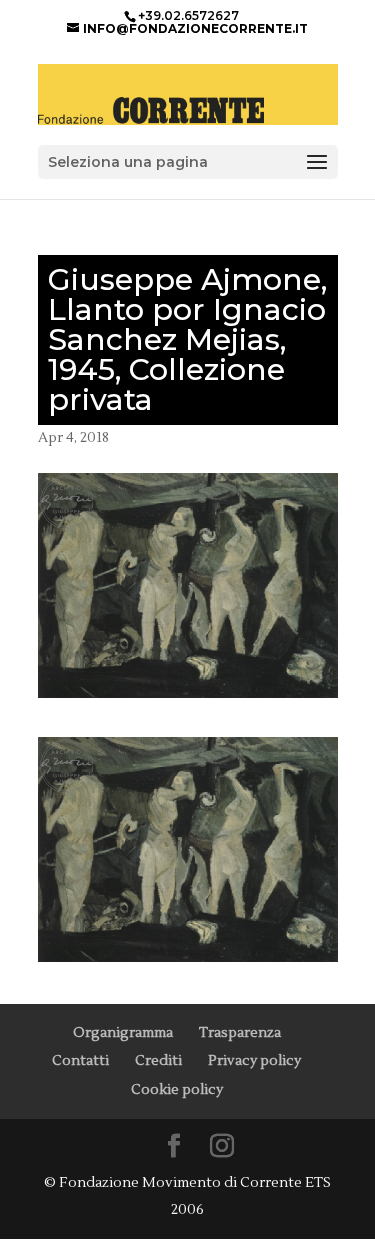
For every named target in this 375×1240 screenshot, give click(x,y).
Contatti (80, 1061)
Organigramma (123, 1033)
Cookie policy (177, 1090)
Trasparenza (240, 1033)
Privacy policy (254, 1061)
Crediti (158, 1061)
